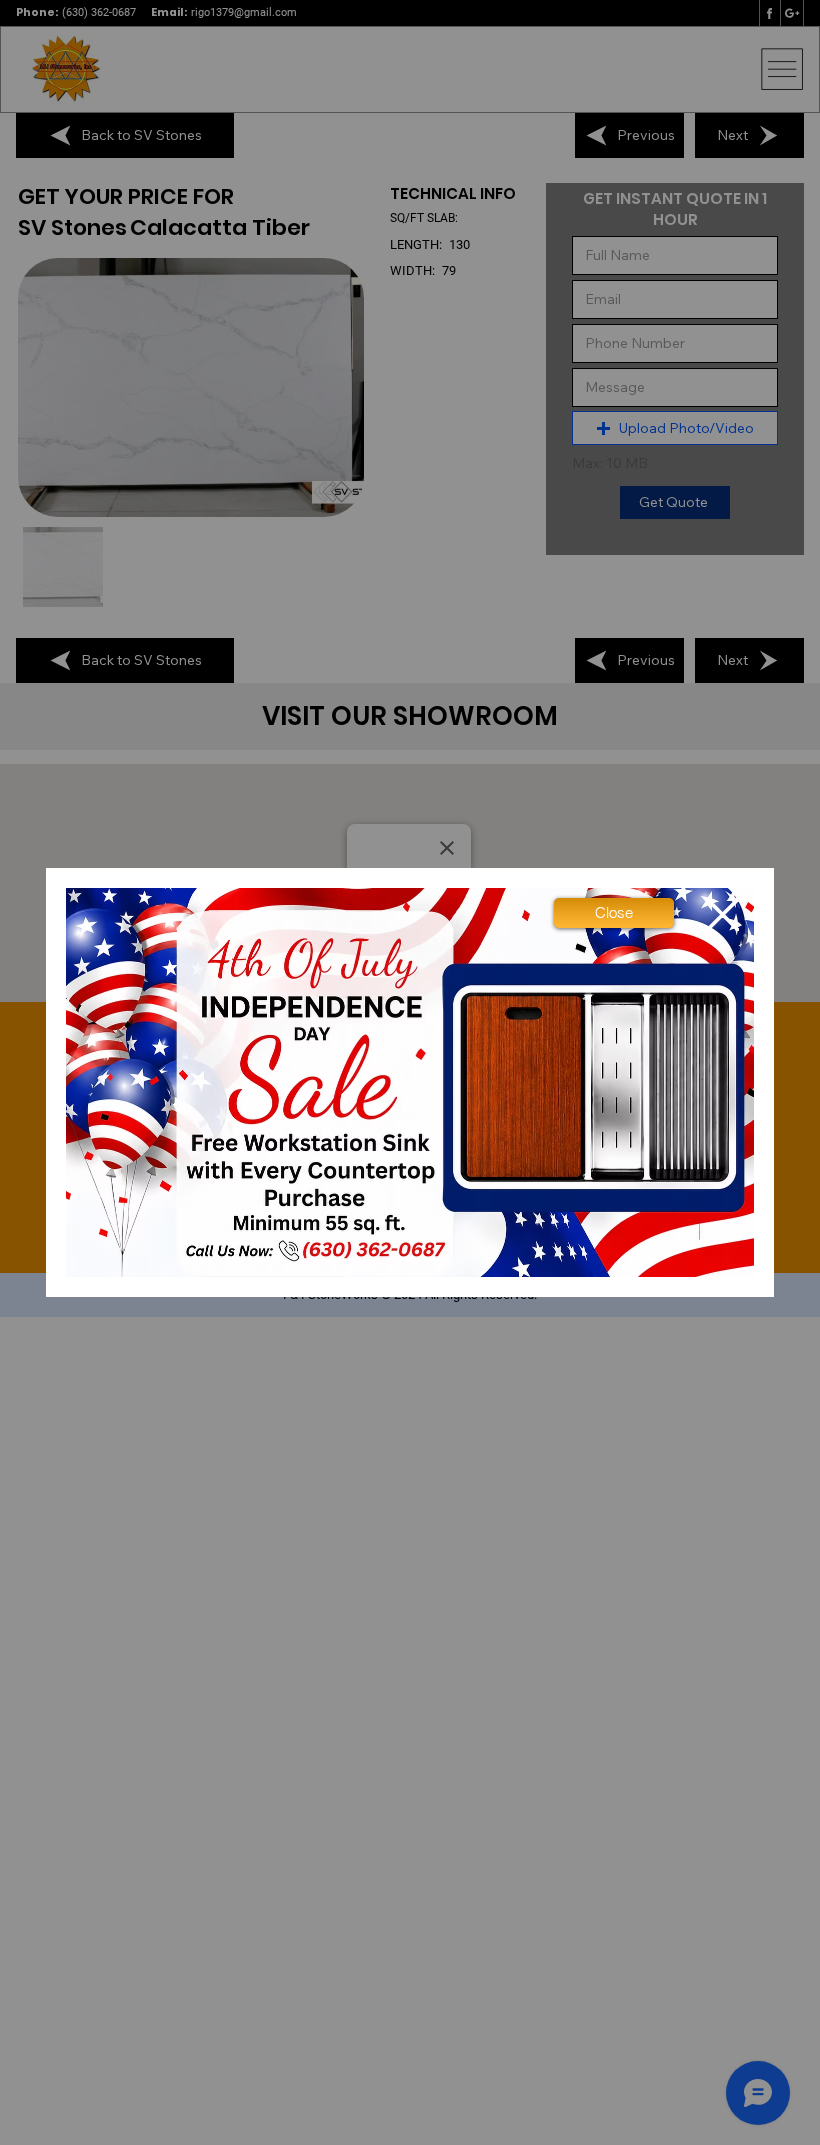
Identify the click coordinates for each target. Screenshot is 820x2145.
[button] (614, 913)
